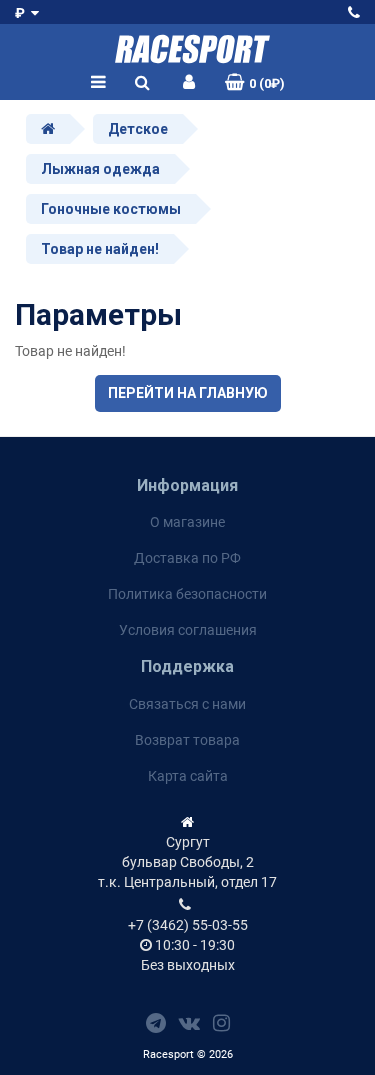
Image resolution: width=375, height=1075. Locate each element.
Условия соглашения (188, 630)
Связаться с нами (187, 704)
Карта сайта (188, 776)
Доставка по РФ (187, 558)
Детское (138, 129)
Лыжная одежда (100, 169)
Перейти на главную (188, 393)
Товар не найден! (100, 249)
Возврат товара (187, 740)
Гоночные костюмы (111, 209)
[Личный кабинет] (189, 83)
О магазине (187, 522)
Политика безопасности (187, 594)
